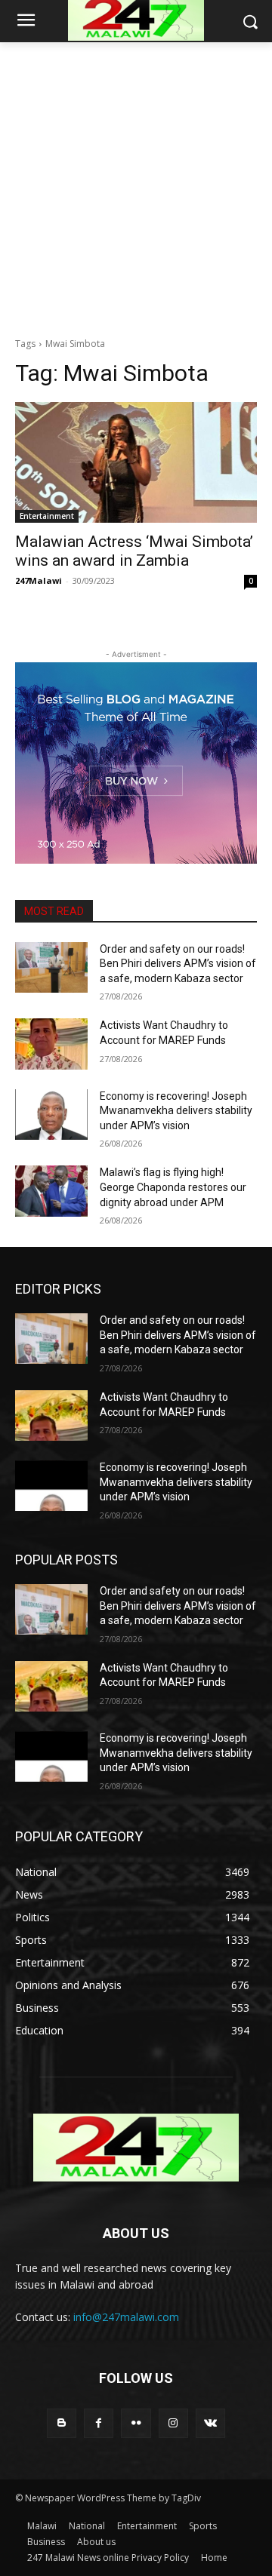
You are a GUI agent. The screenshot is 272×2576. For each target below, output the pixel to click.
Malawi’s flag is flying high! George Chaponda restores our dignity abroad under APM (173, 1187)
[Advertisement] (136, 186)
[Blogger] (62, 2423)
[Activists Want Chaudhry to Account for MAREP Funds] (51, 1044)
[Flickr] (136, 2423)
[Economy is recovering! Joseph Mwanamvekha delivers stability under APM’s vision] (51, 1115)
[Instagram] (173, 2423)
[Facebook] (99, 2423)
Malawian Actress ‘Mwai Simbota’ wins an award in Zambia (134, 551)
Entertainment (47, 516)
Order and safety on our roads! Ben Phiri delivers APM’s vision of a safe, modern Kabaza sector (178, 964)
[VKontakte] (210, 2423)
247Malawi (39, 580)
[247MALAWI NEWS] (136, 2148)
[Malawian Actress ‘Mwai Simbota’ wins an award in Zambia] (136, 462)
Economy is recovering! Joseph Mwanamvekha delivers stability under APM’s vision (176, 1111)
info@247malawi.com (126, 2317)
